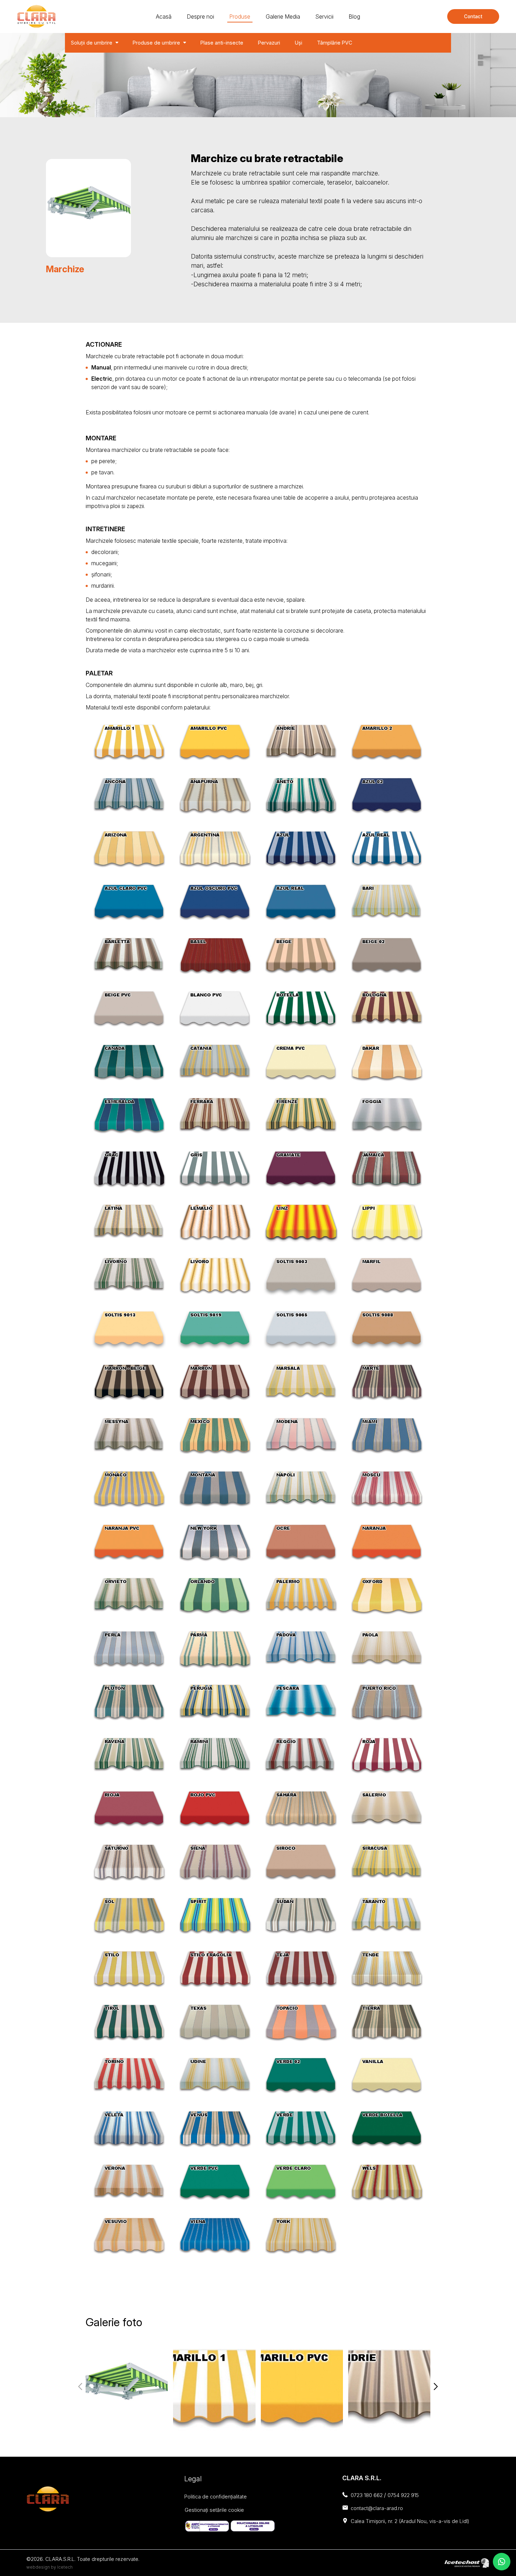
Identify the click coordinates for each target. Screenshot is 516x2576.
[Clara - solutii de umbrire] (36, 16)
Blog (354, 16)
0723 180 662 (367, 2495)
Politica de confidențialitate (216, 2497)
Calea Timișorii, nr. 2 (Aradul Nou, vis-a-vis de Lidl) (410, 2521)
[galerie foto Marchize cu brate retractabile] (127, 2387)
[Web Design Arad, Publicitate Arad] (467, 2562)
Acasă (164, 16)
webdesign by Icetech (49, 2567)
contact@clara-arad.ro (377, 2508)
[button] (436, 2387)
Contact (473, 16)
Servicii (324, 16)
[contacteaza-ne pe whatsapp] (502, 2562)
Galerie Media (283, 16)
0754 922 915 (403, 2495)
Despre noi (200, 16)
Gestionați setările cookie (214, 2510)
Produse (240, 16)
